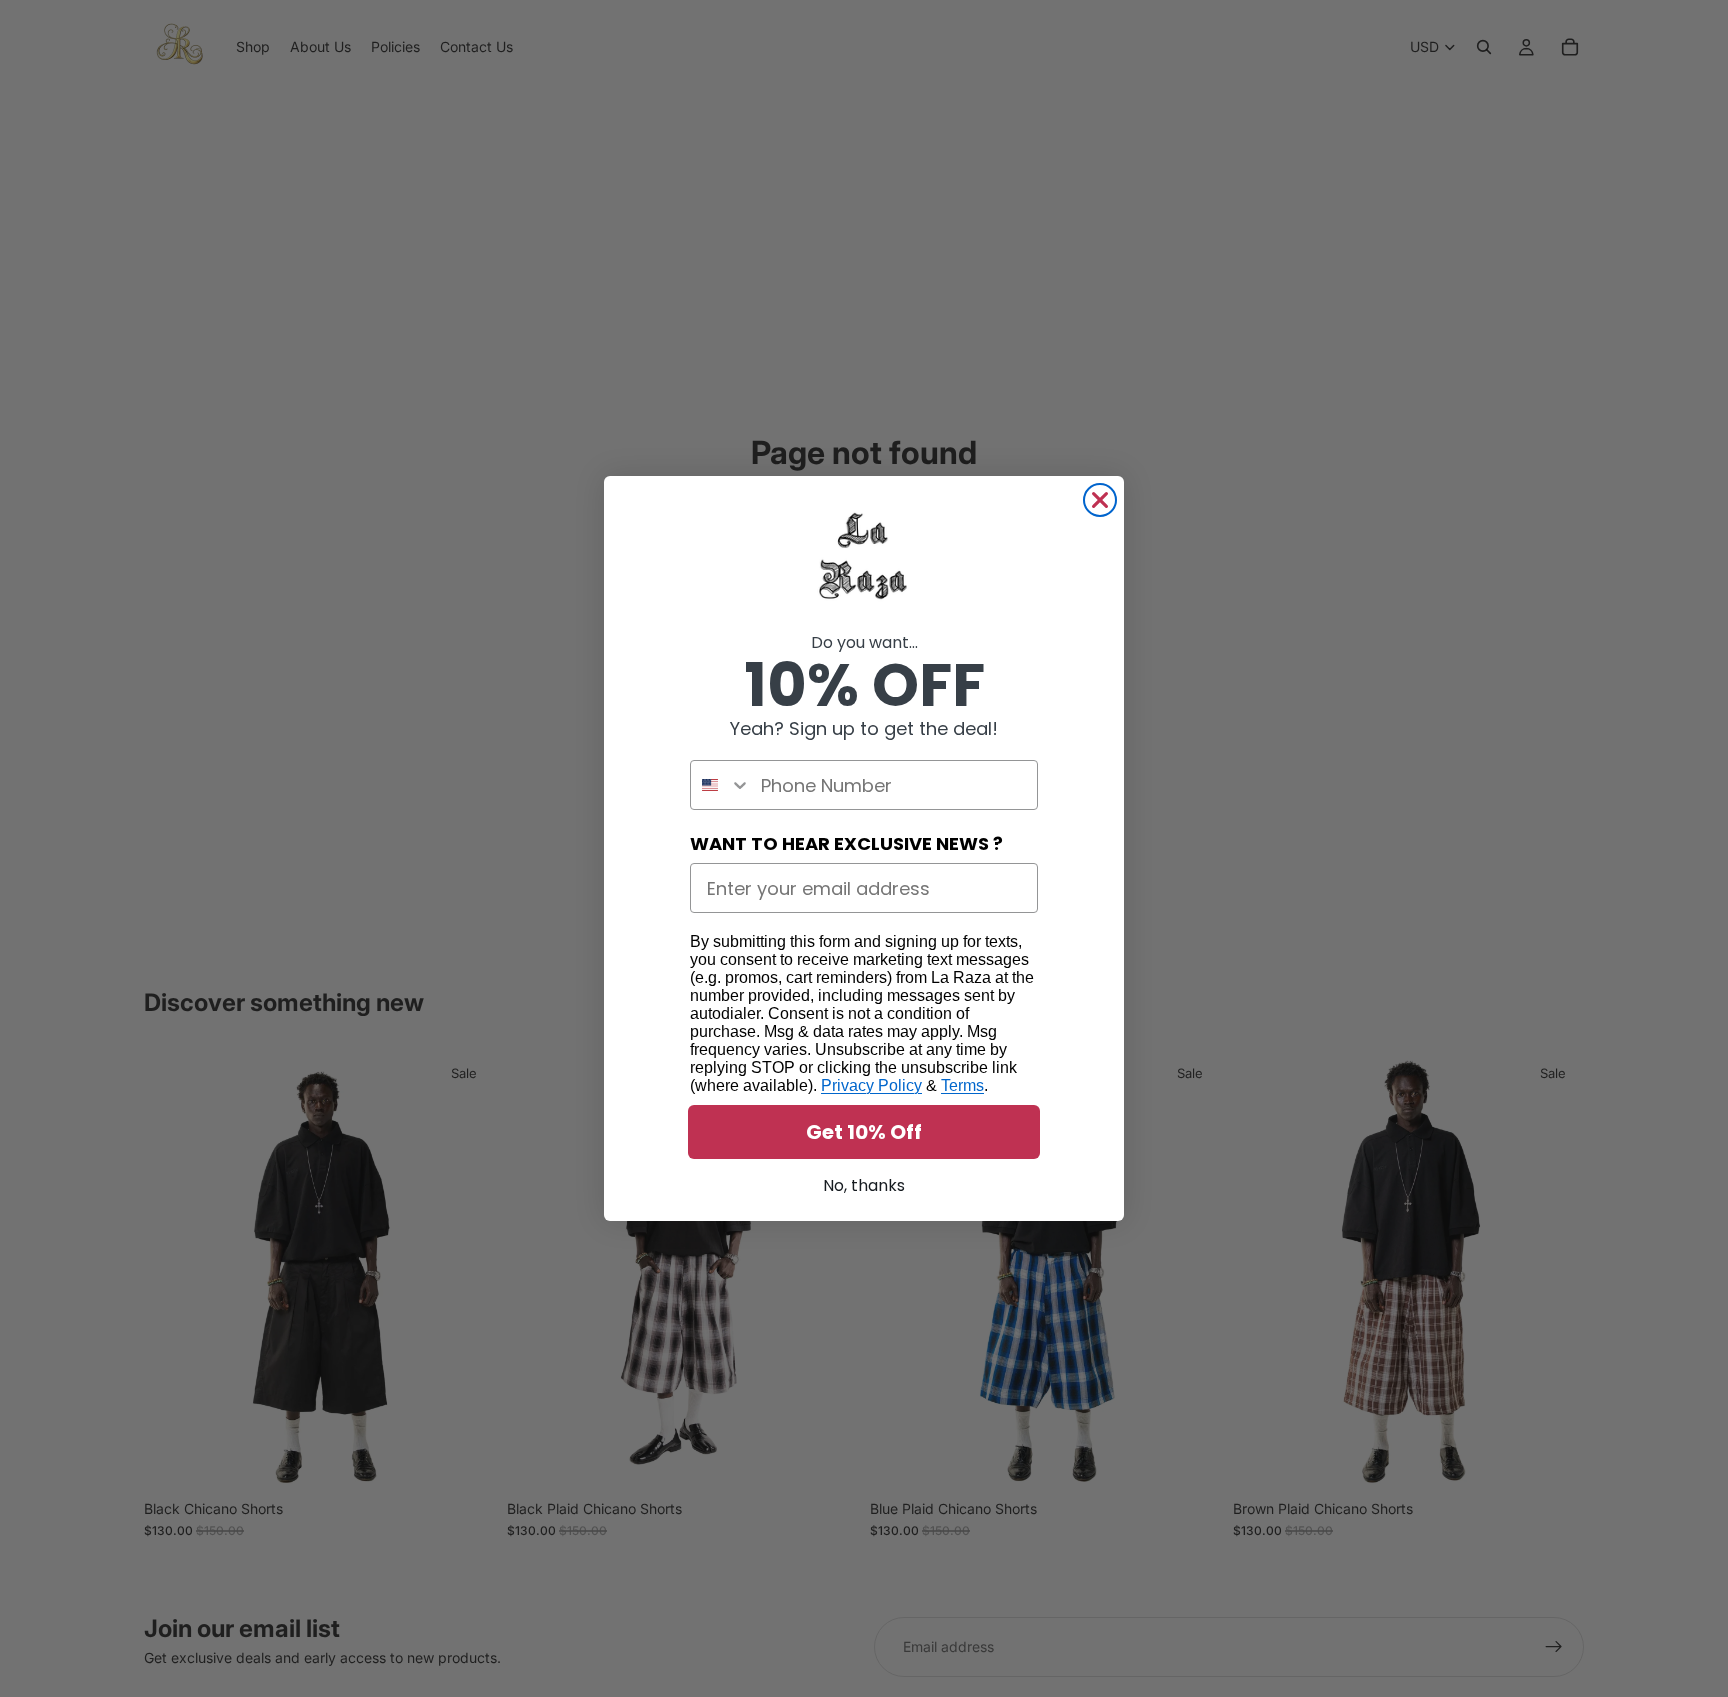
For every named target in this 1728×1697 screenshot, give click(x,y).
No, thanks (864, 1185)
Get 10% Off (864, 1132)
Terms (962, 1085)
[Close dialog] (1100, 500)
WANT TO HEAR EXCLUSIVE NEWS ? (846, 843)
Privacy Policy (871, 1085)
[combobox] (721, 785)
